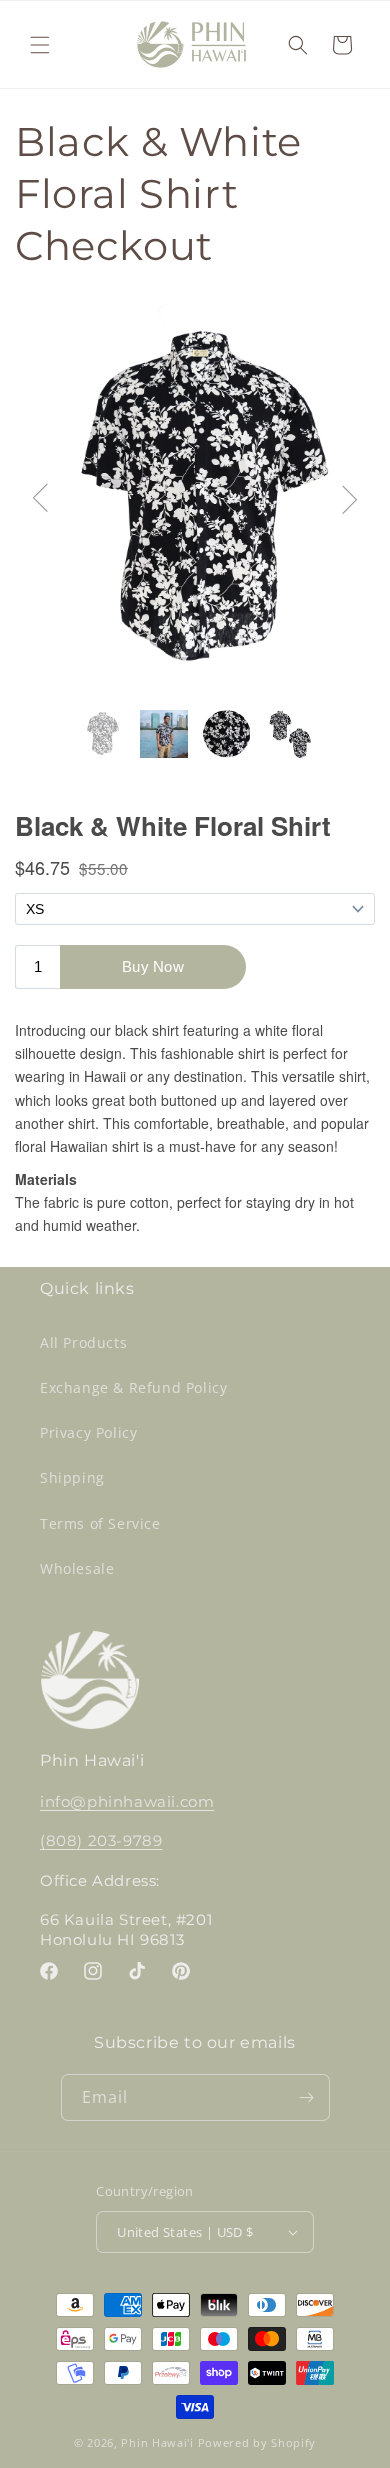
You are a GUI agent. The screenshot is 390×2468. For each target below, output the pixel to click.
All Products (83, 1342)
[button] (40, 45)
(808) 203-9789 (101, 1840)
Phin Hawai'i (157, 2442)
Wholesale (77, 1568)
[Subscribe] (307, 2097)
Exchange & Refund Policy (133, 1387)
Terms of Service (100, 1523)
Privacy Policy (88, 1432)
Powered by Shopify (257, 2442)
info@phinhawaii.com (127, 1801)
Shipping (72, 1477)
